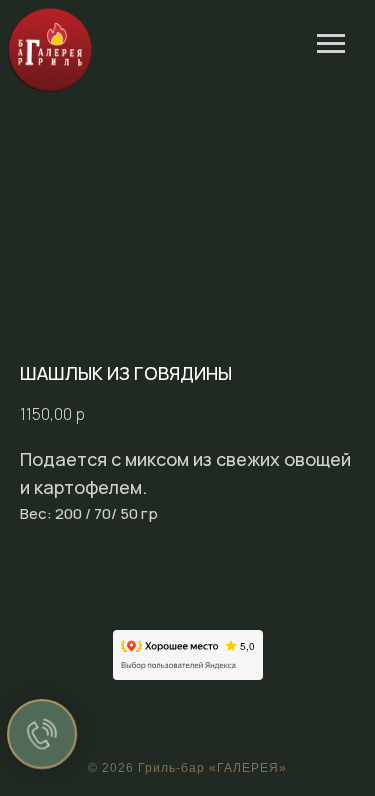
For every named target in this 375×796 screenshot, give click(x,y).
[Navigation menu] (331, 44)
